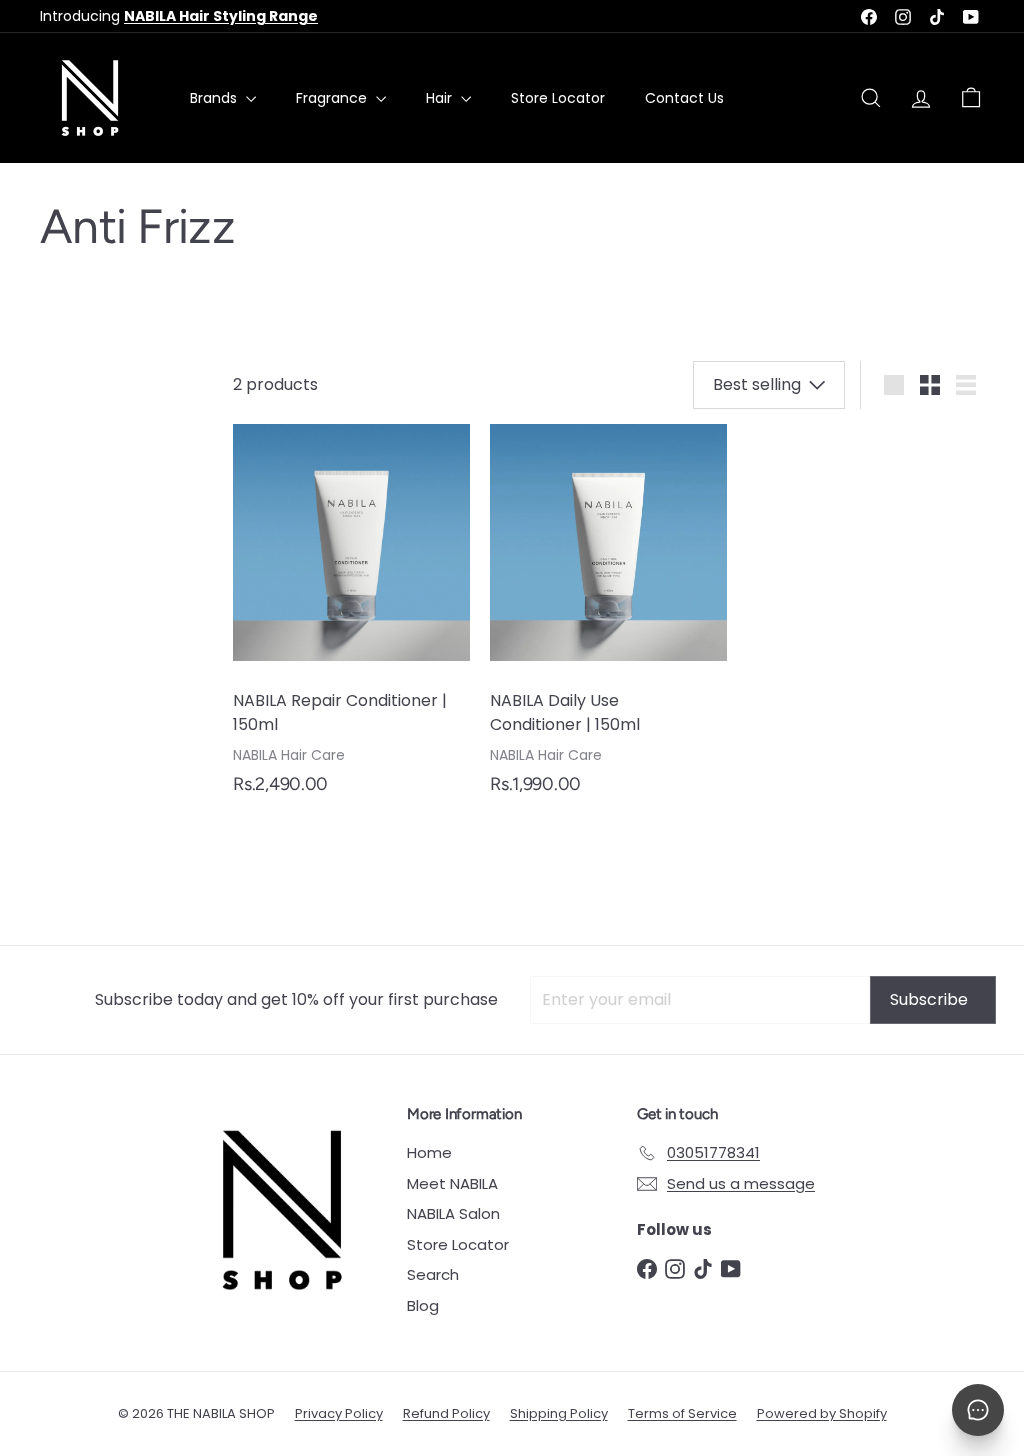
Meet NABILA (452, 1183)
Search (433, 1274)
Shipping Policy (559, 1413)
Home (429, 1152)
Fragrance (333, 98)
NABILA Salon (453, 1213)
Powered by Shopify (822, 1413)
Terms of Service (682, 1413)
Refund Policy (446, 1413)
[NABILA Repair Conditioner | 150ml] (351, 620)
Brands (215, 98)
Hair (441, 98)
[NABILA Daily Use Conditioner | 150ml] (608, 620)
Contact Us (684, 98)
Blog (423, 1305)
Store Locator (558, 98)
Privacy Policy (339, 1413)
